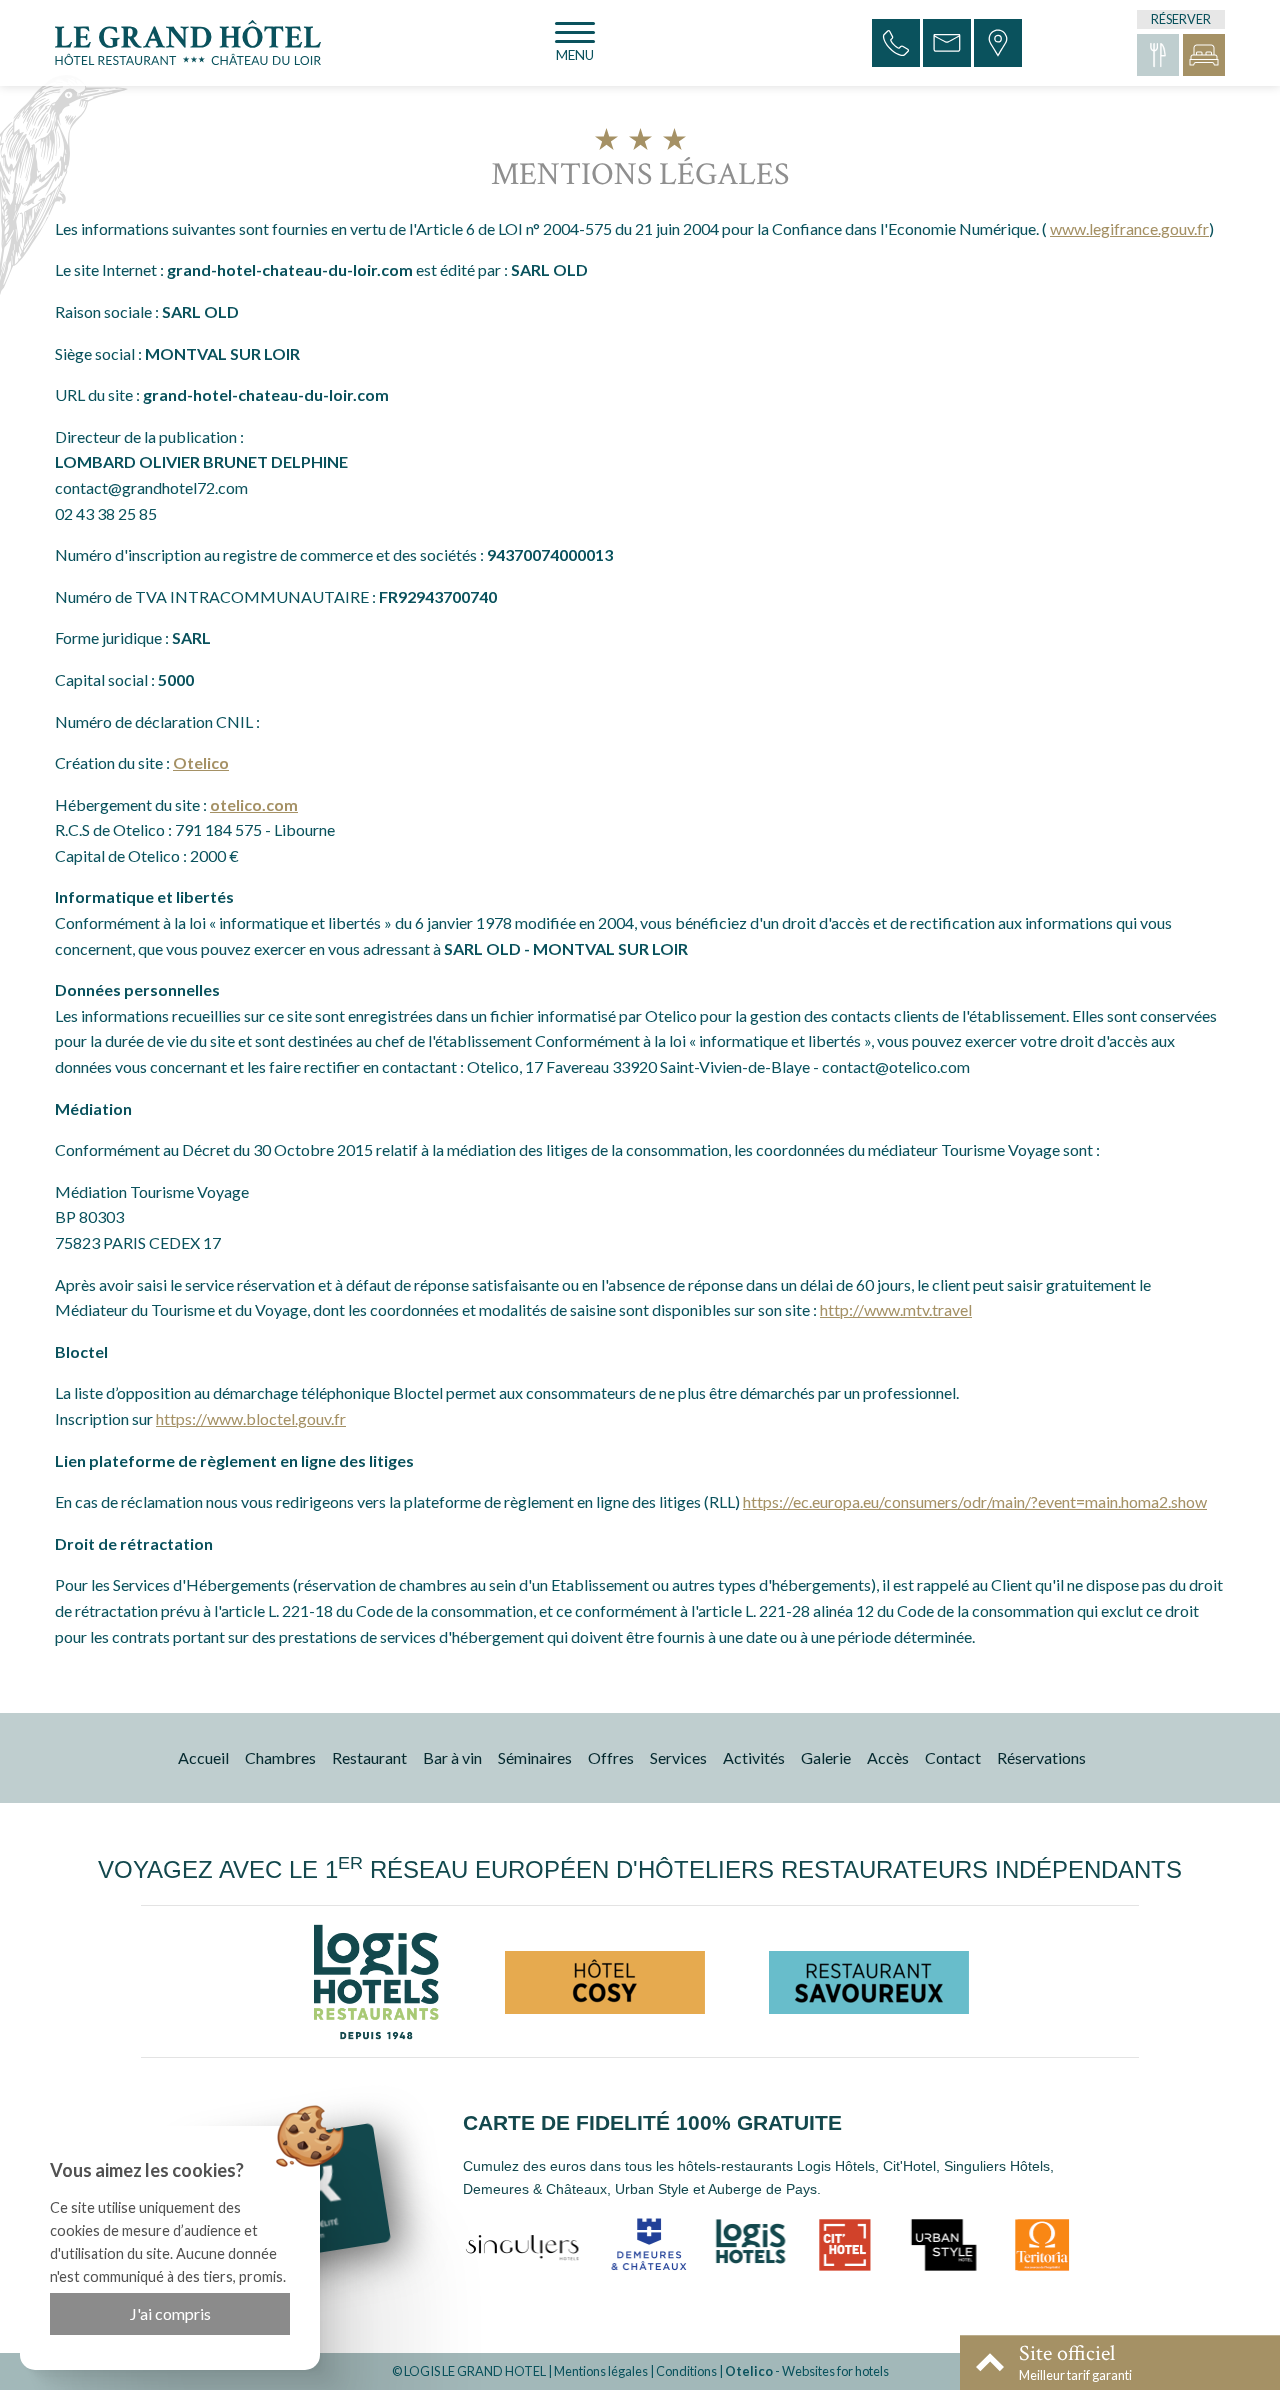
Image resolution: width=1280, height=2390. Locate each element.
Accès (888, 1757)
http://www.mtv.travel (896, 1309)
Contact (953, 1757)
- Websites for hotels (807, 2371)
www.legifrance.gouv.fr (1129, 228)
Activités (754, 1757)
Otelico (201, 762)
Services (678, 1757)
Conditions (686, 2371)
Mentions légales (601, 2371)
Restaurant (369, 1757)
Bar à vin (452, 1757)
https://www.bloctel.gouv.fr (251, 1418)
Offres (611, 1757)
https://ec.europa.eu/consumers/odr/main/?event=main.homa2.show (975, 1501)
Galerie (826, 1757)
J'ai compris (170, 2313)
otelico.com (254, 804)
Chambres (280, 1757)
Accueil (203, 1757)
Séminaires (535, 1757)
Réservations (1041, 1757)
